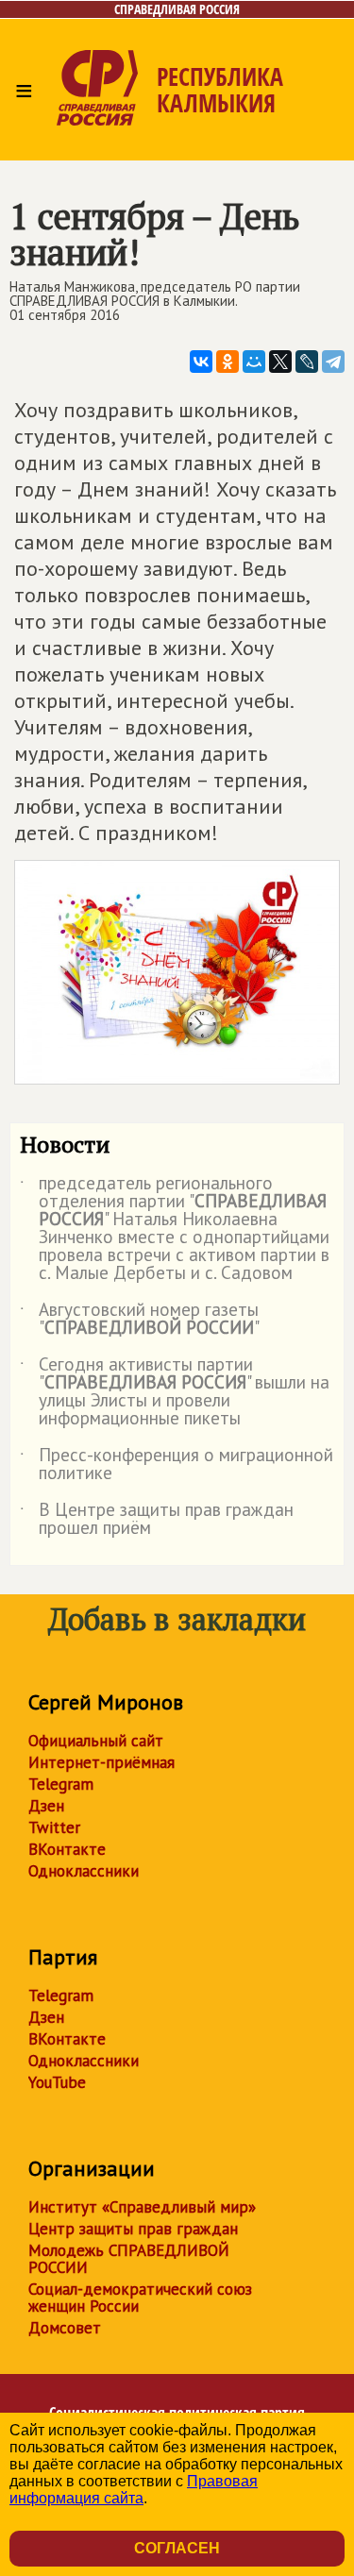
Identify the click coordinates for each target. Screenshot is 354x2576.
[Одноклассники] (228, 362)
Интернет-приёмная (101, 1762)
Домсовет (65, 2328)
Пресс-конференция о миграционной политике (177, 1465)
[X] (280, 362)
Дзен (46, 1806)
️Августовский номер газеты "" (140, 1320)
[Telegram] (333, 362)
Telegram (61, 1784)
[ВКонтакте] (201, 362)
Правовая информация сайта (134, 2490)
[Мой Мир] (254, 362)
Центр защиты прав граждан (133, 2229)
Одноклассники (84, 1871)
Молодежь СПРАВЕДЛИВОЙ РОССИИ (129, 2259)
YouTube (57, 2082)
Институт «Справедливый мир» (142, 2207)
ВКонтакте (67, 1849)
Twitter (54, 1827)
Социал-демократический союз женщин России (140, 2298)
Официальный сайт (96, 1741)
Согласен (177, 2548)
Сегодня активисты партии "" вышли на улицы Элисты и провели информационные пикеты (175, 1392)
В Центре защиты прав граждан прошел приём (157, 1520)
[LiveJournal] (307, 362)
